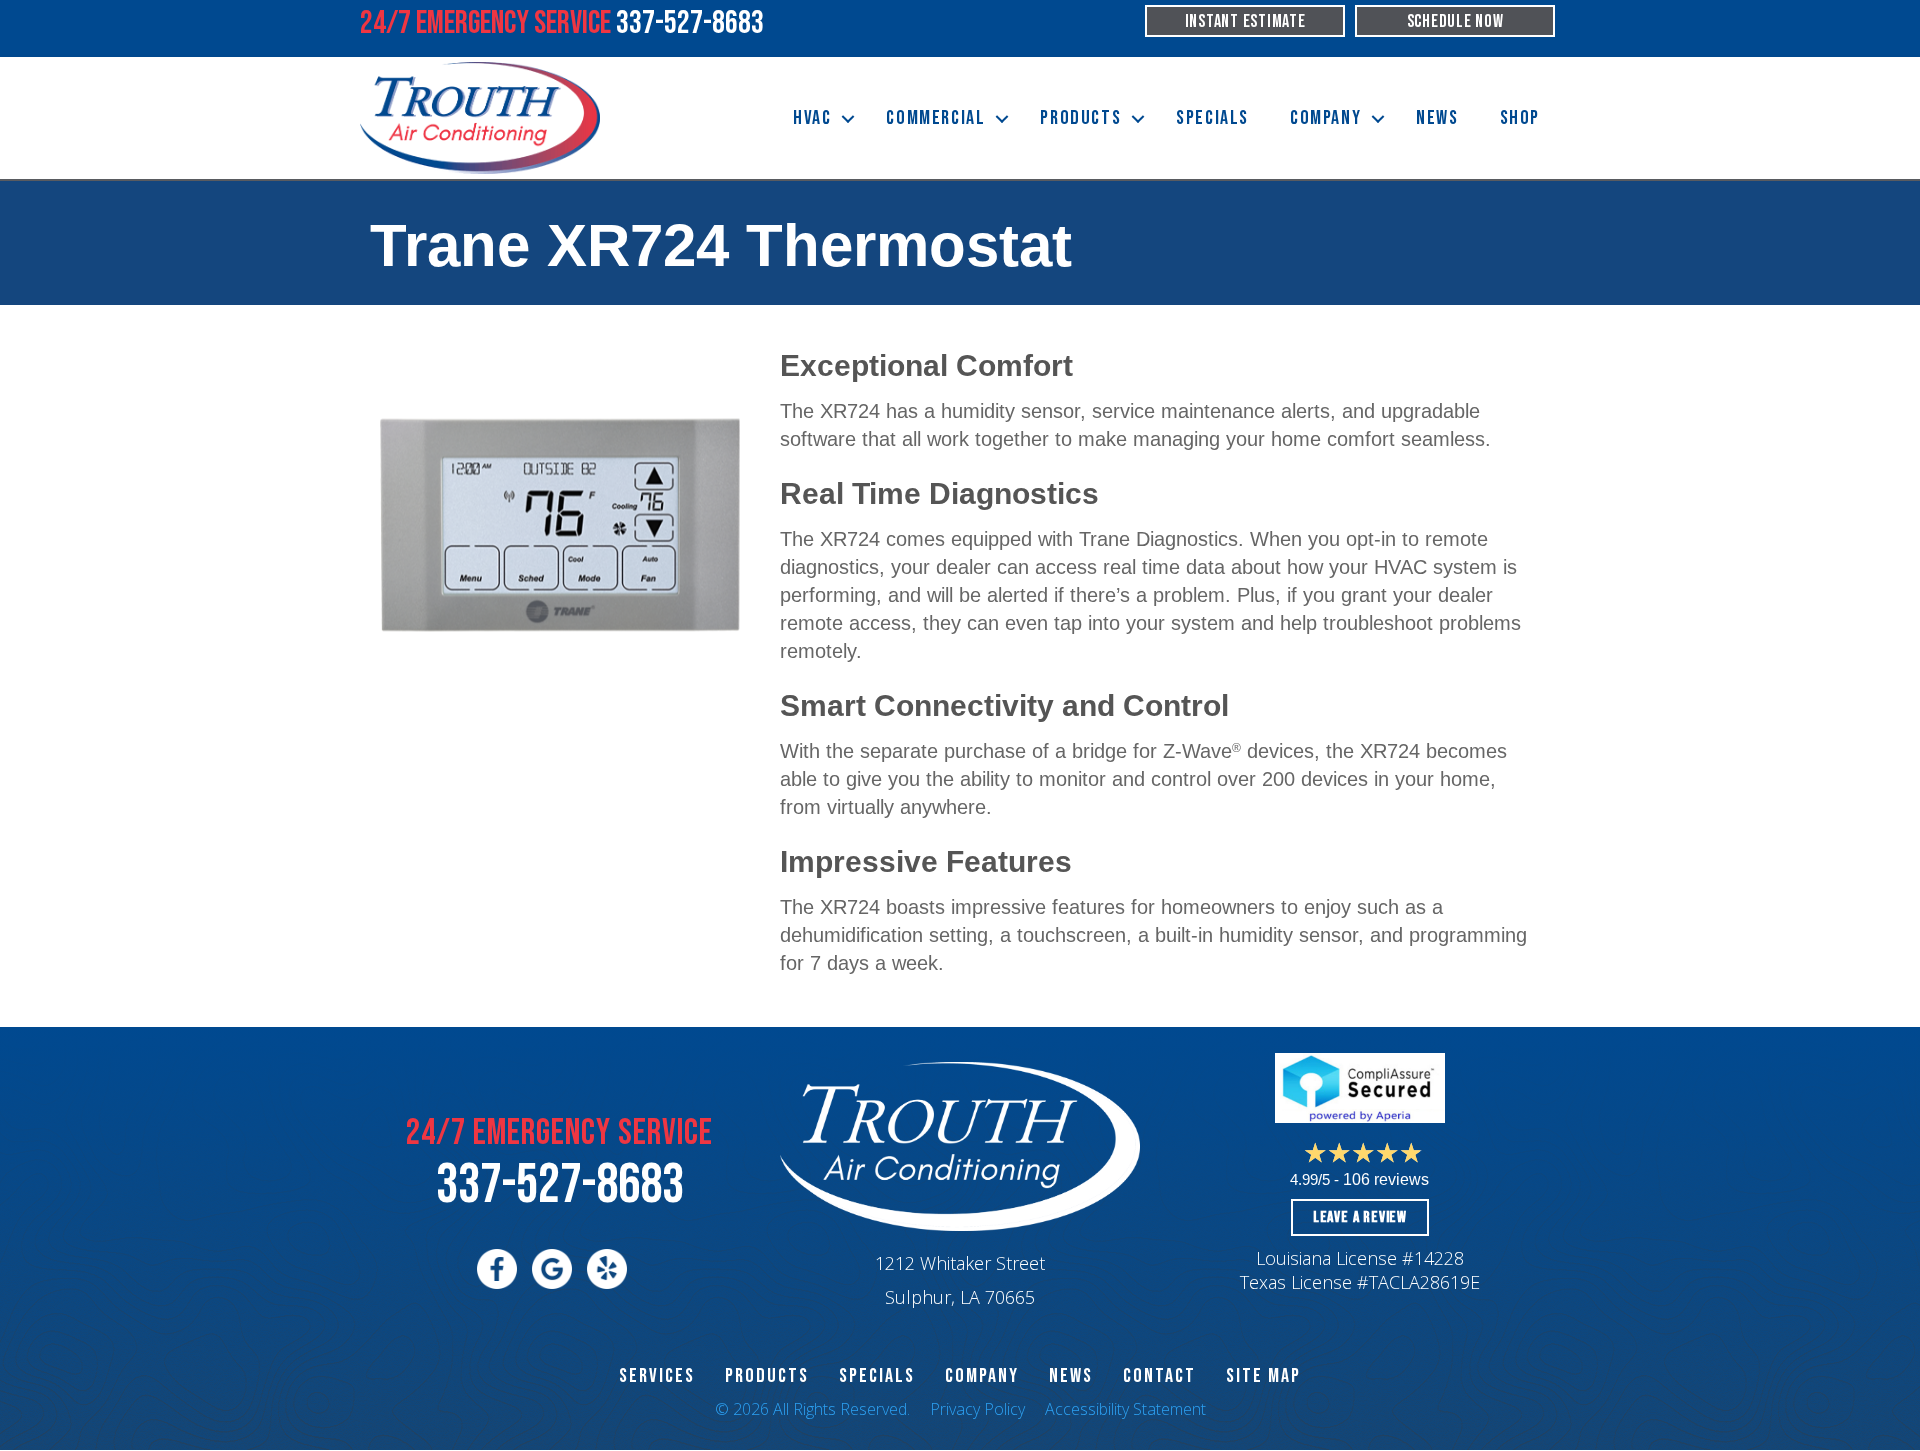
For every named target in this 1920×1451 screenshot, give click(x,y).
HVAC (812, 118)
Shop (1520, 118)
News (1437, 118)
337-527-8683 (560, 1185)
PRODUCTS (767, 1376)
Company (1325, 118)
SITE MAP (1263, 1376)
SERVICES (657, 1376)
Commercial (935, 118)
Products (1080, 118)
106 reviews (1386, 1179)
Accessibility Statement (1125, 1409)
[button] (848, 118)
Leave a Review (1360, 1217)
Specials (1212, 118)
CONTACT (1159, 1376)
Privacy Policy (977, 1409)
